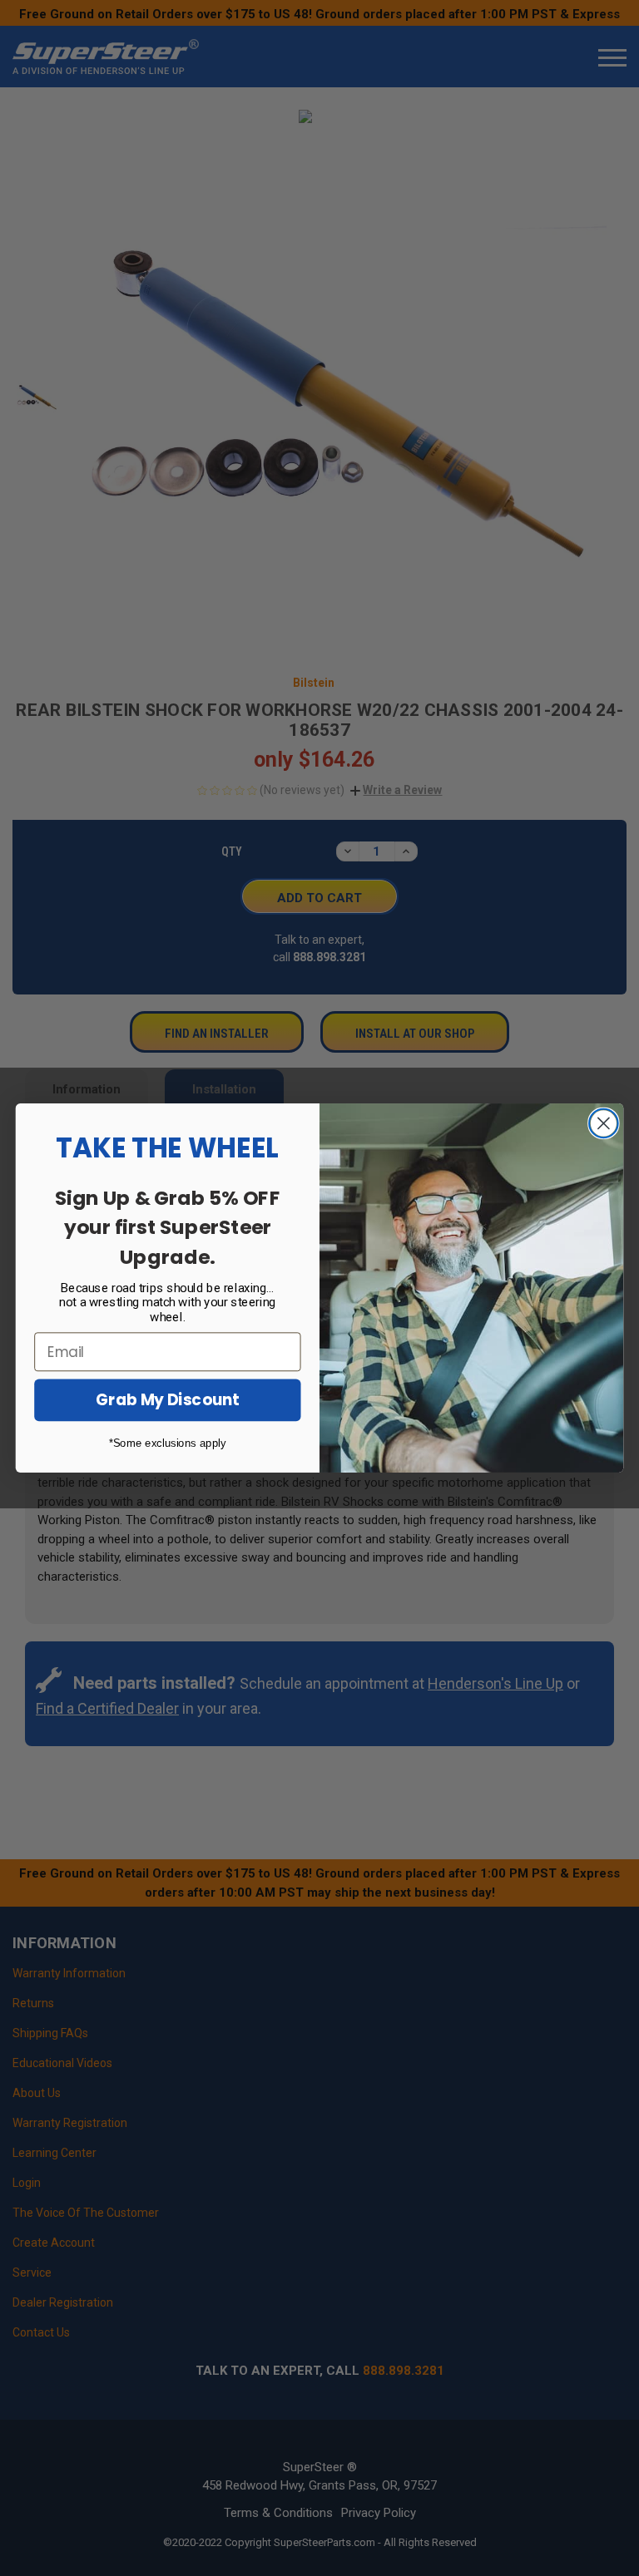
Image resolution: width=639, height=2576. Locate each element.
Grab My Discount (167, 1400)
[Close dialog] (604, 1124)
